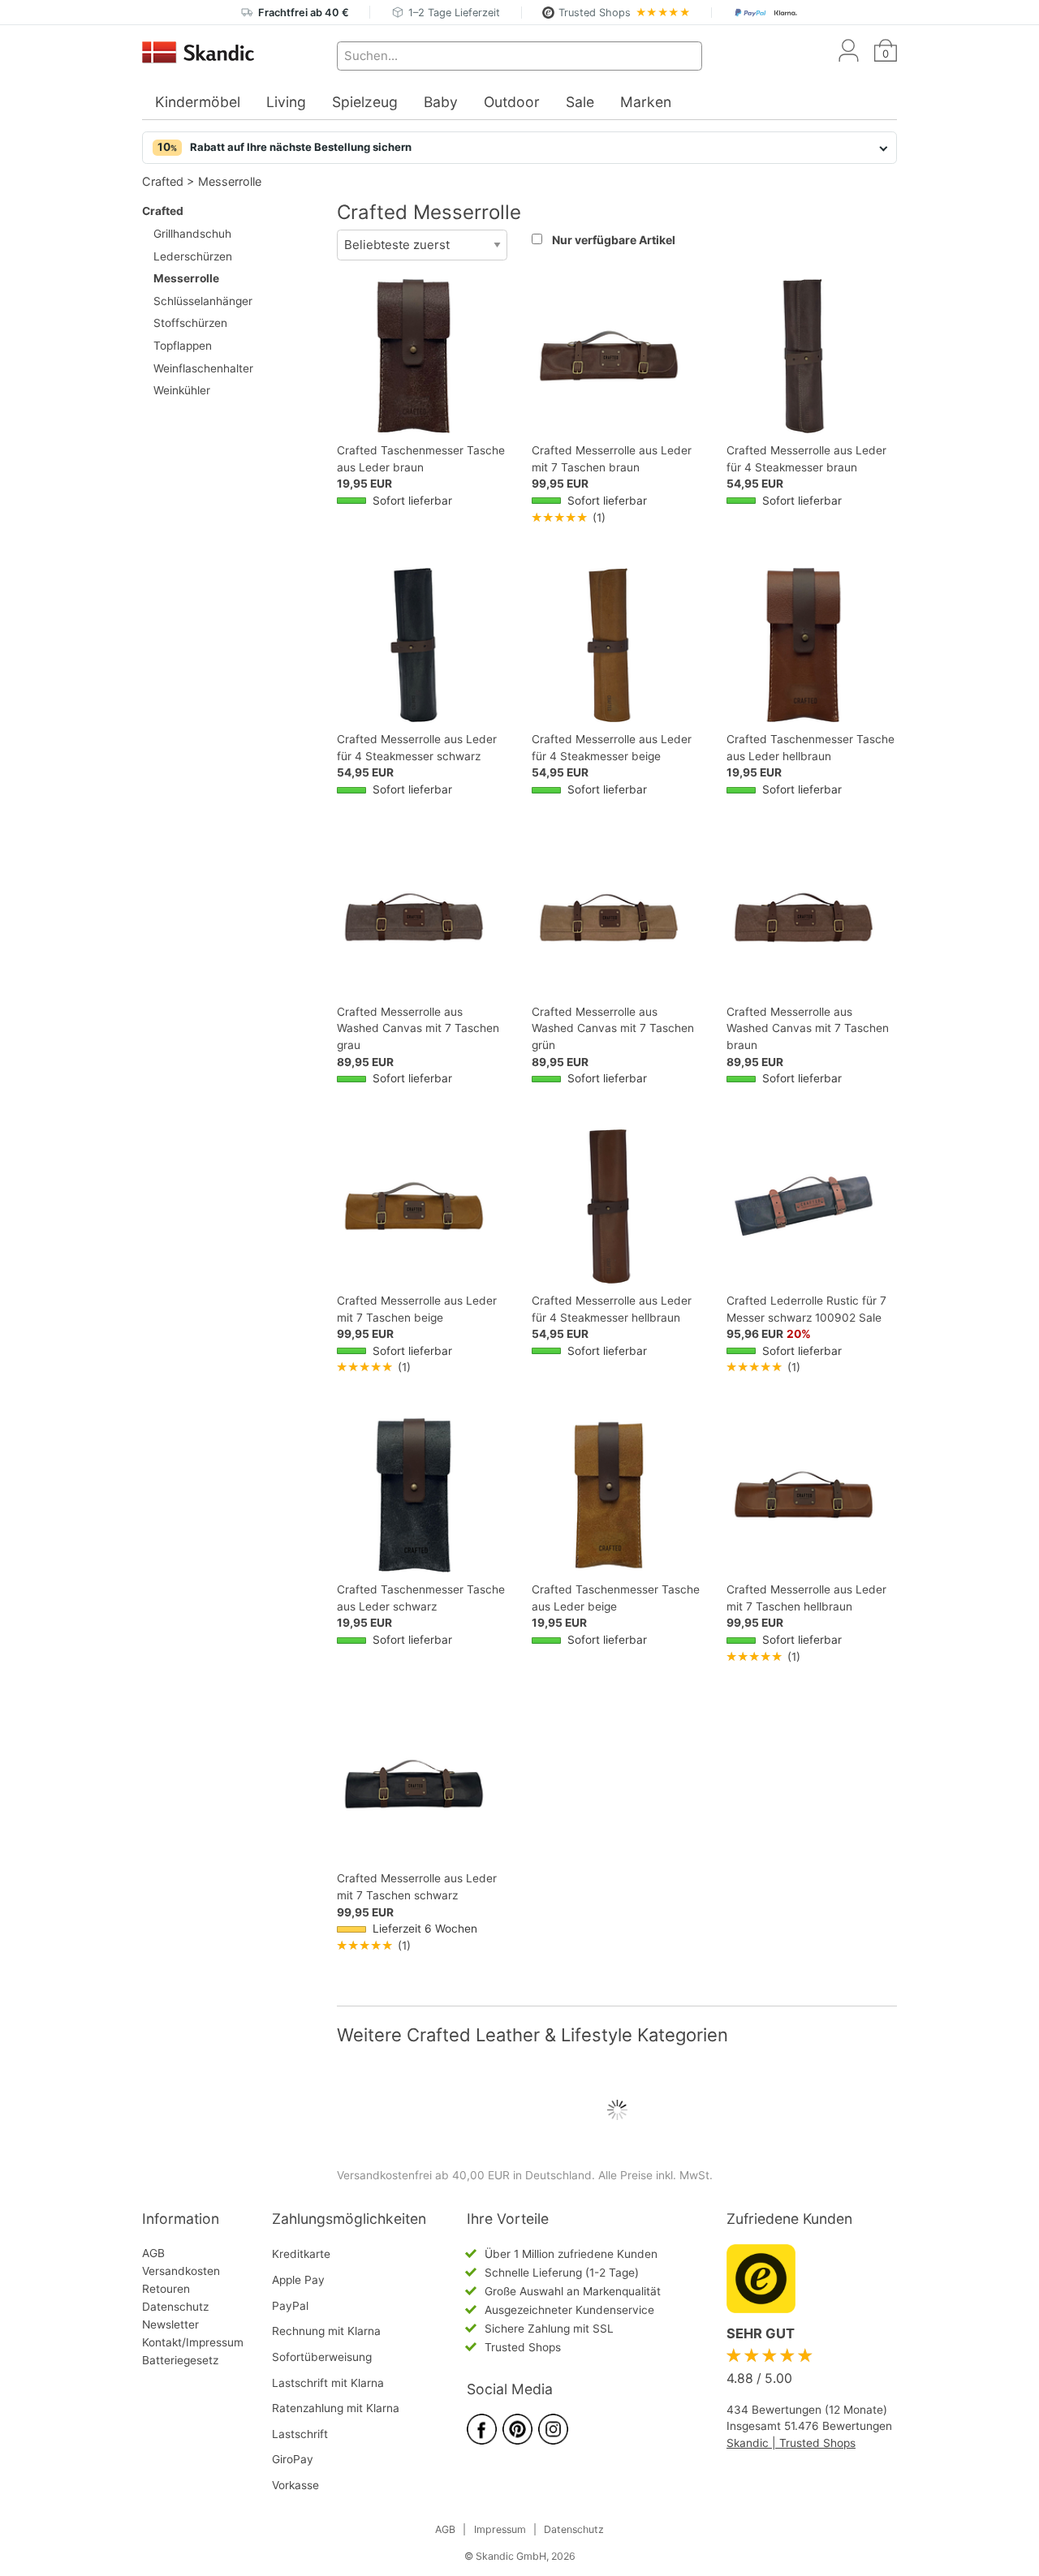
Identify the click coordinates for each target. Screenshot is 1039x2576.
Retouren (166, 2289)
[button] (519, 148)
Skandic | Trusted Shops (791, 2443)
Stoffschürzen (190, 323)
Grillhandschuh (192, 234)
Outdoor (512, 102)
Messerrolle (230, 181)
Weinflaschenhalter (203, 368)
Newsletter (170, 2324)
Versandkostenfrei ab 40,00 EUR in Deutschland (464, 2175)
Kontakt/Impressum (193, 2342)
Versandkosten (181, 2271)
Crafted (163, 181)
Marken (646, 102)
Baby (441, 102)
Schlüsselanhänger (203, 301)
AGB (153, 2253)
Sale (580, 102)
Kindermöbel (198, 102)
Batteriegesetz (180, 2360)
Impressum (500, 2529)
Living (286, 102)
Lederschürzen (193, 256)
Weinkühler (182, 390)
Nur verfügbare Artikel (614, 240)
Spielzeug (365, 102)
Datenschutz (175, 2307)
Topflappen (183, 346)
